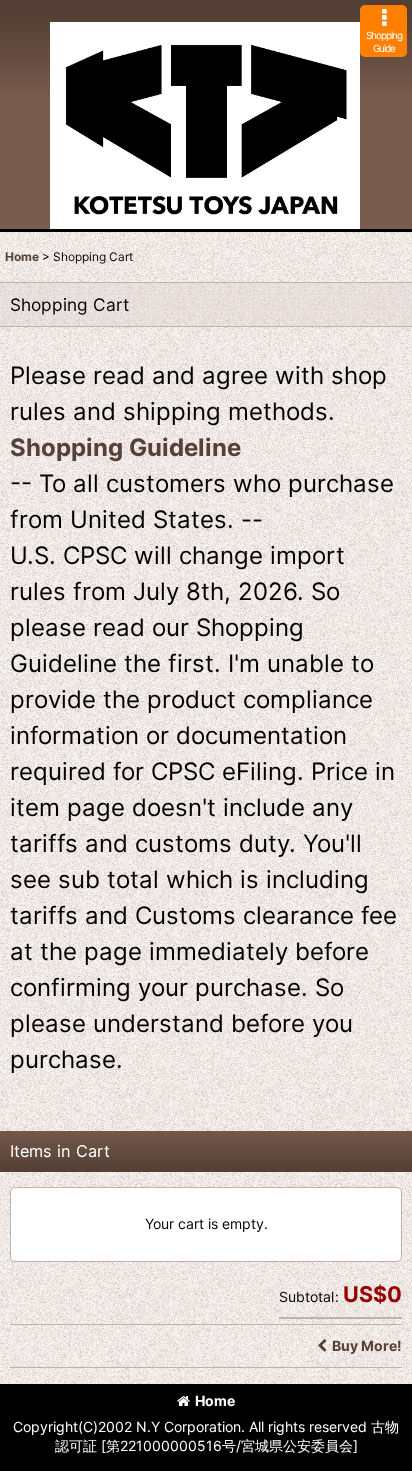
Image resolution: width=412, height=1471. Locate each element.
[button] (383, 31)
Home (215, 1400)
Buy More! (367, 1345)
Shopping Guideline (125, 447)
